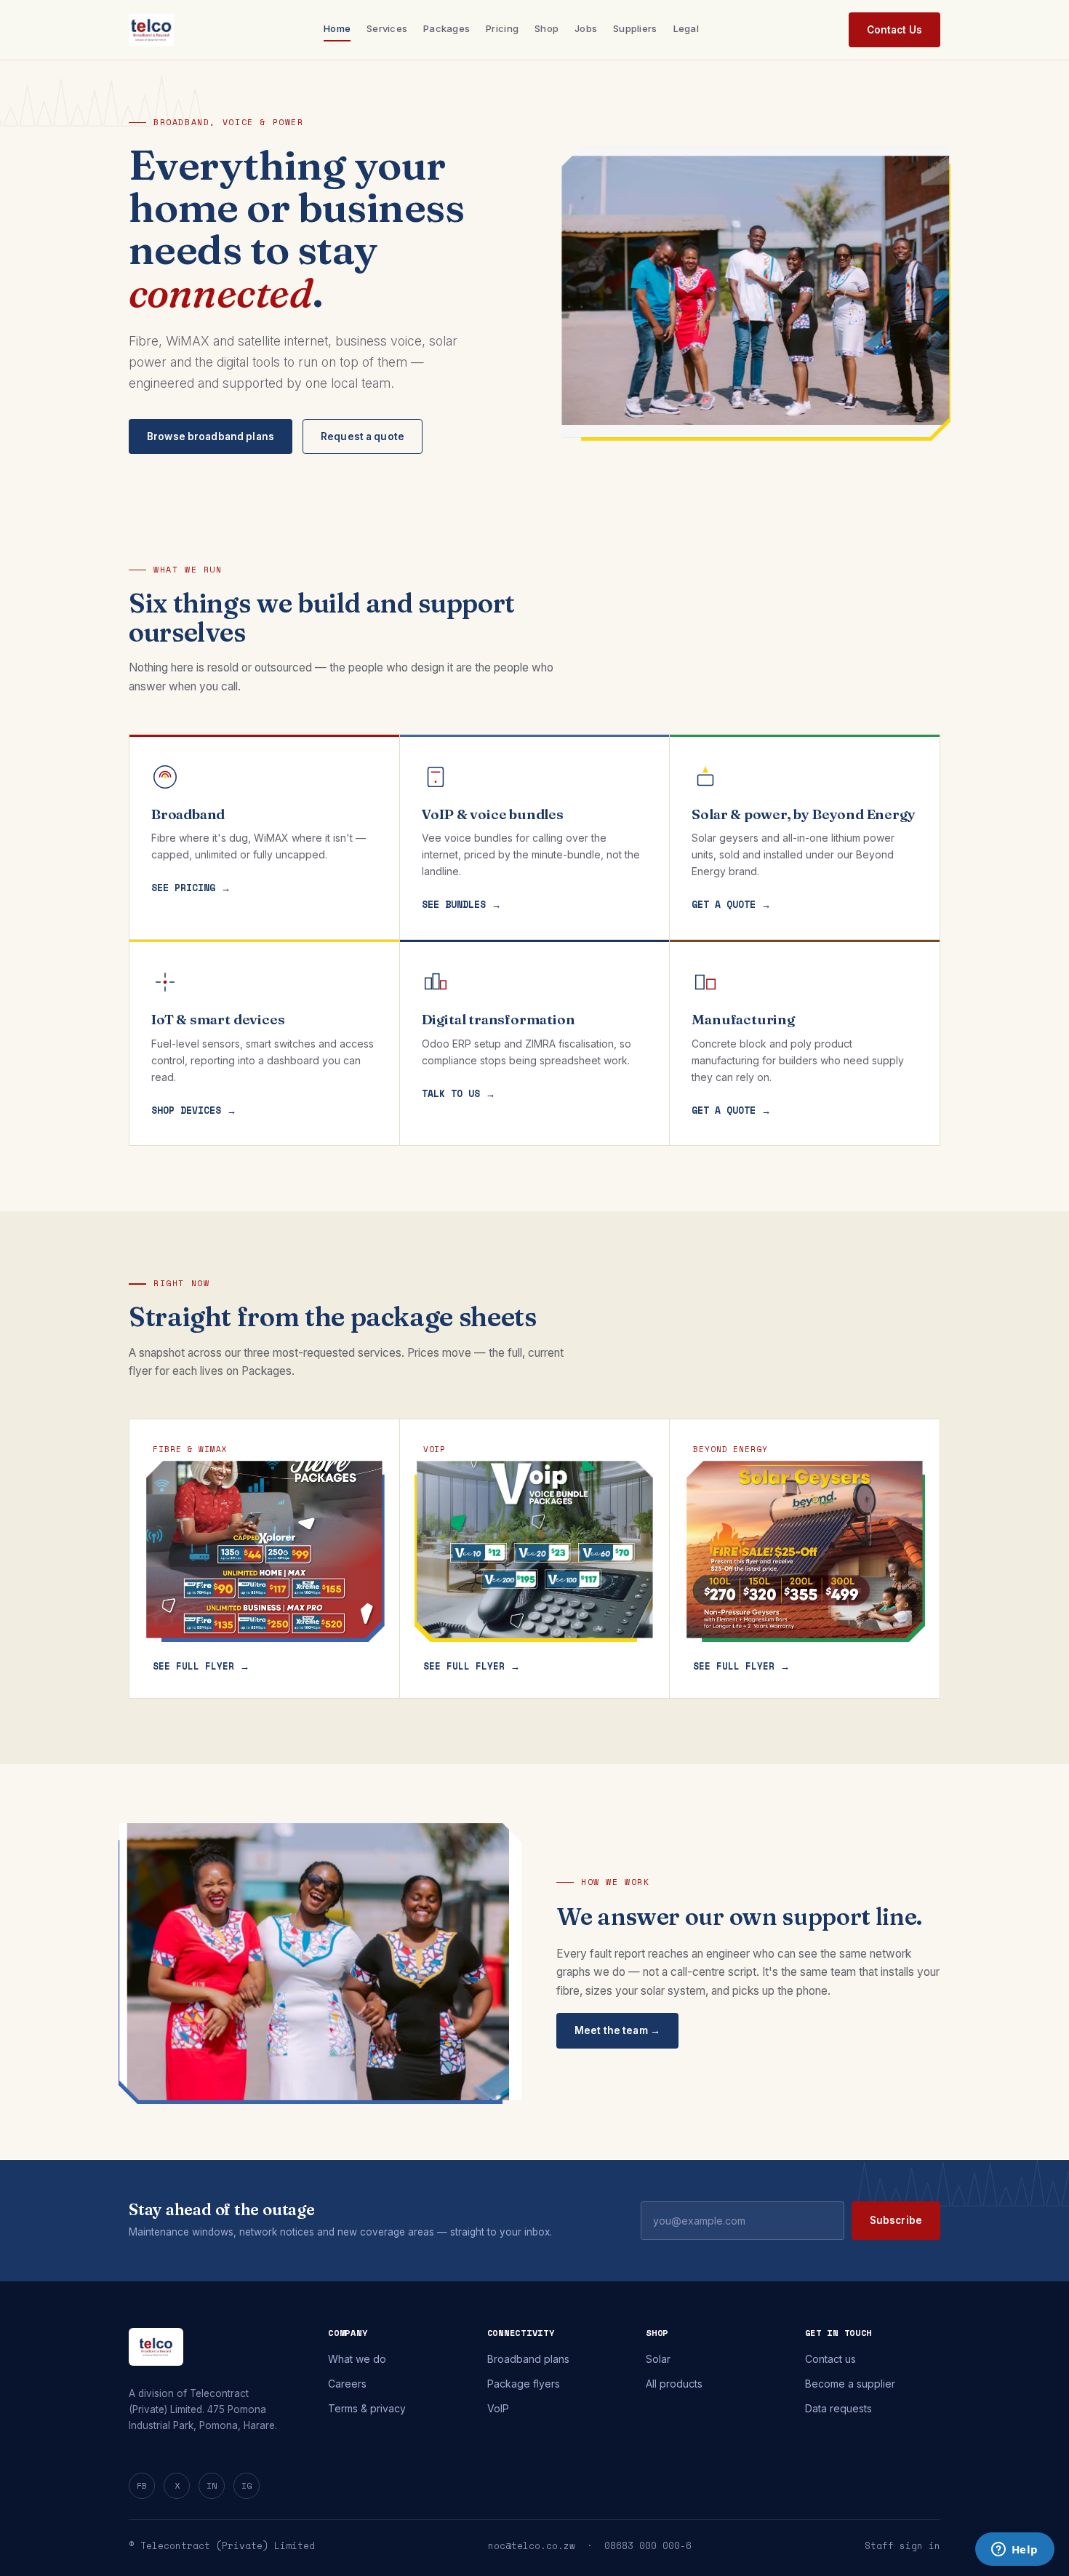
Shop (546, 28)
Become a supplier (850, 2384)
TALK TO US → (459, 1093)
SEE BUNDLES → (461, 904)
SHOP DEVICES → (194, 1110)
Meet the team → (617, 2030)
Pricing (502, 28)
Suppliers (635, 28)
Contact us (830, 2359)
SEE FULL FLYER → (201, 1666)
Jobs (586, 28)
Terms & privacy (367, 2408)
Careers (347, 2384)
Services (387, 28)
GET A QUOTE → (731, 904)
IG (247, 2485)
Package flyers (524, 2384)
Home (337, 28)
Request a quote (363, 436)
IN (212, 2485)
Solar (658, 2359)
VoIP (498, 2408)
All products (674, 2384)
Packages (447, 28)
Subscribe (896, 2220)
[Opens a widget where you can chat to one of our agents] (1014, 2551)
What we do (357, 2359)
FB (142, 2485)
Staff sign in (902, 2546)
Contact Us (894, 30)
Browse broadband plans (211, 436)
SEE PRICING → (191, 888)
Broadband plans (528, 2359)
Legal (686, 28)
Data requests (838, 2408)
